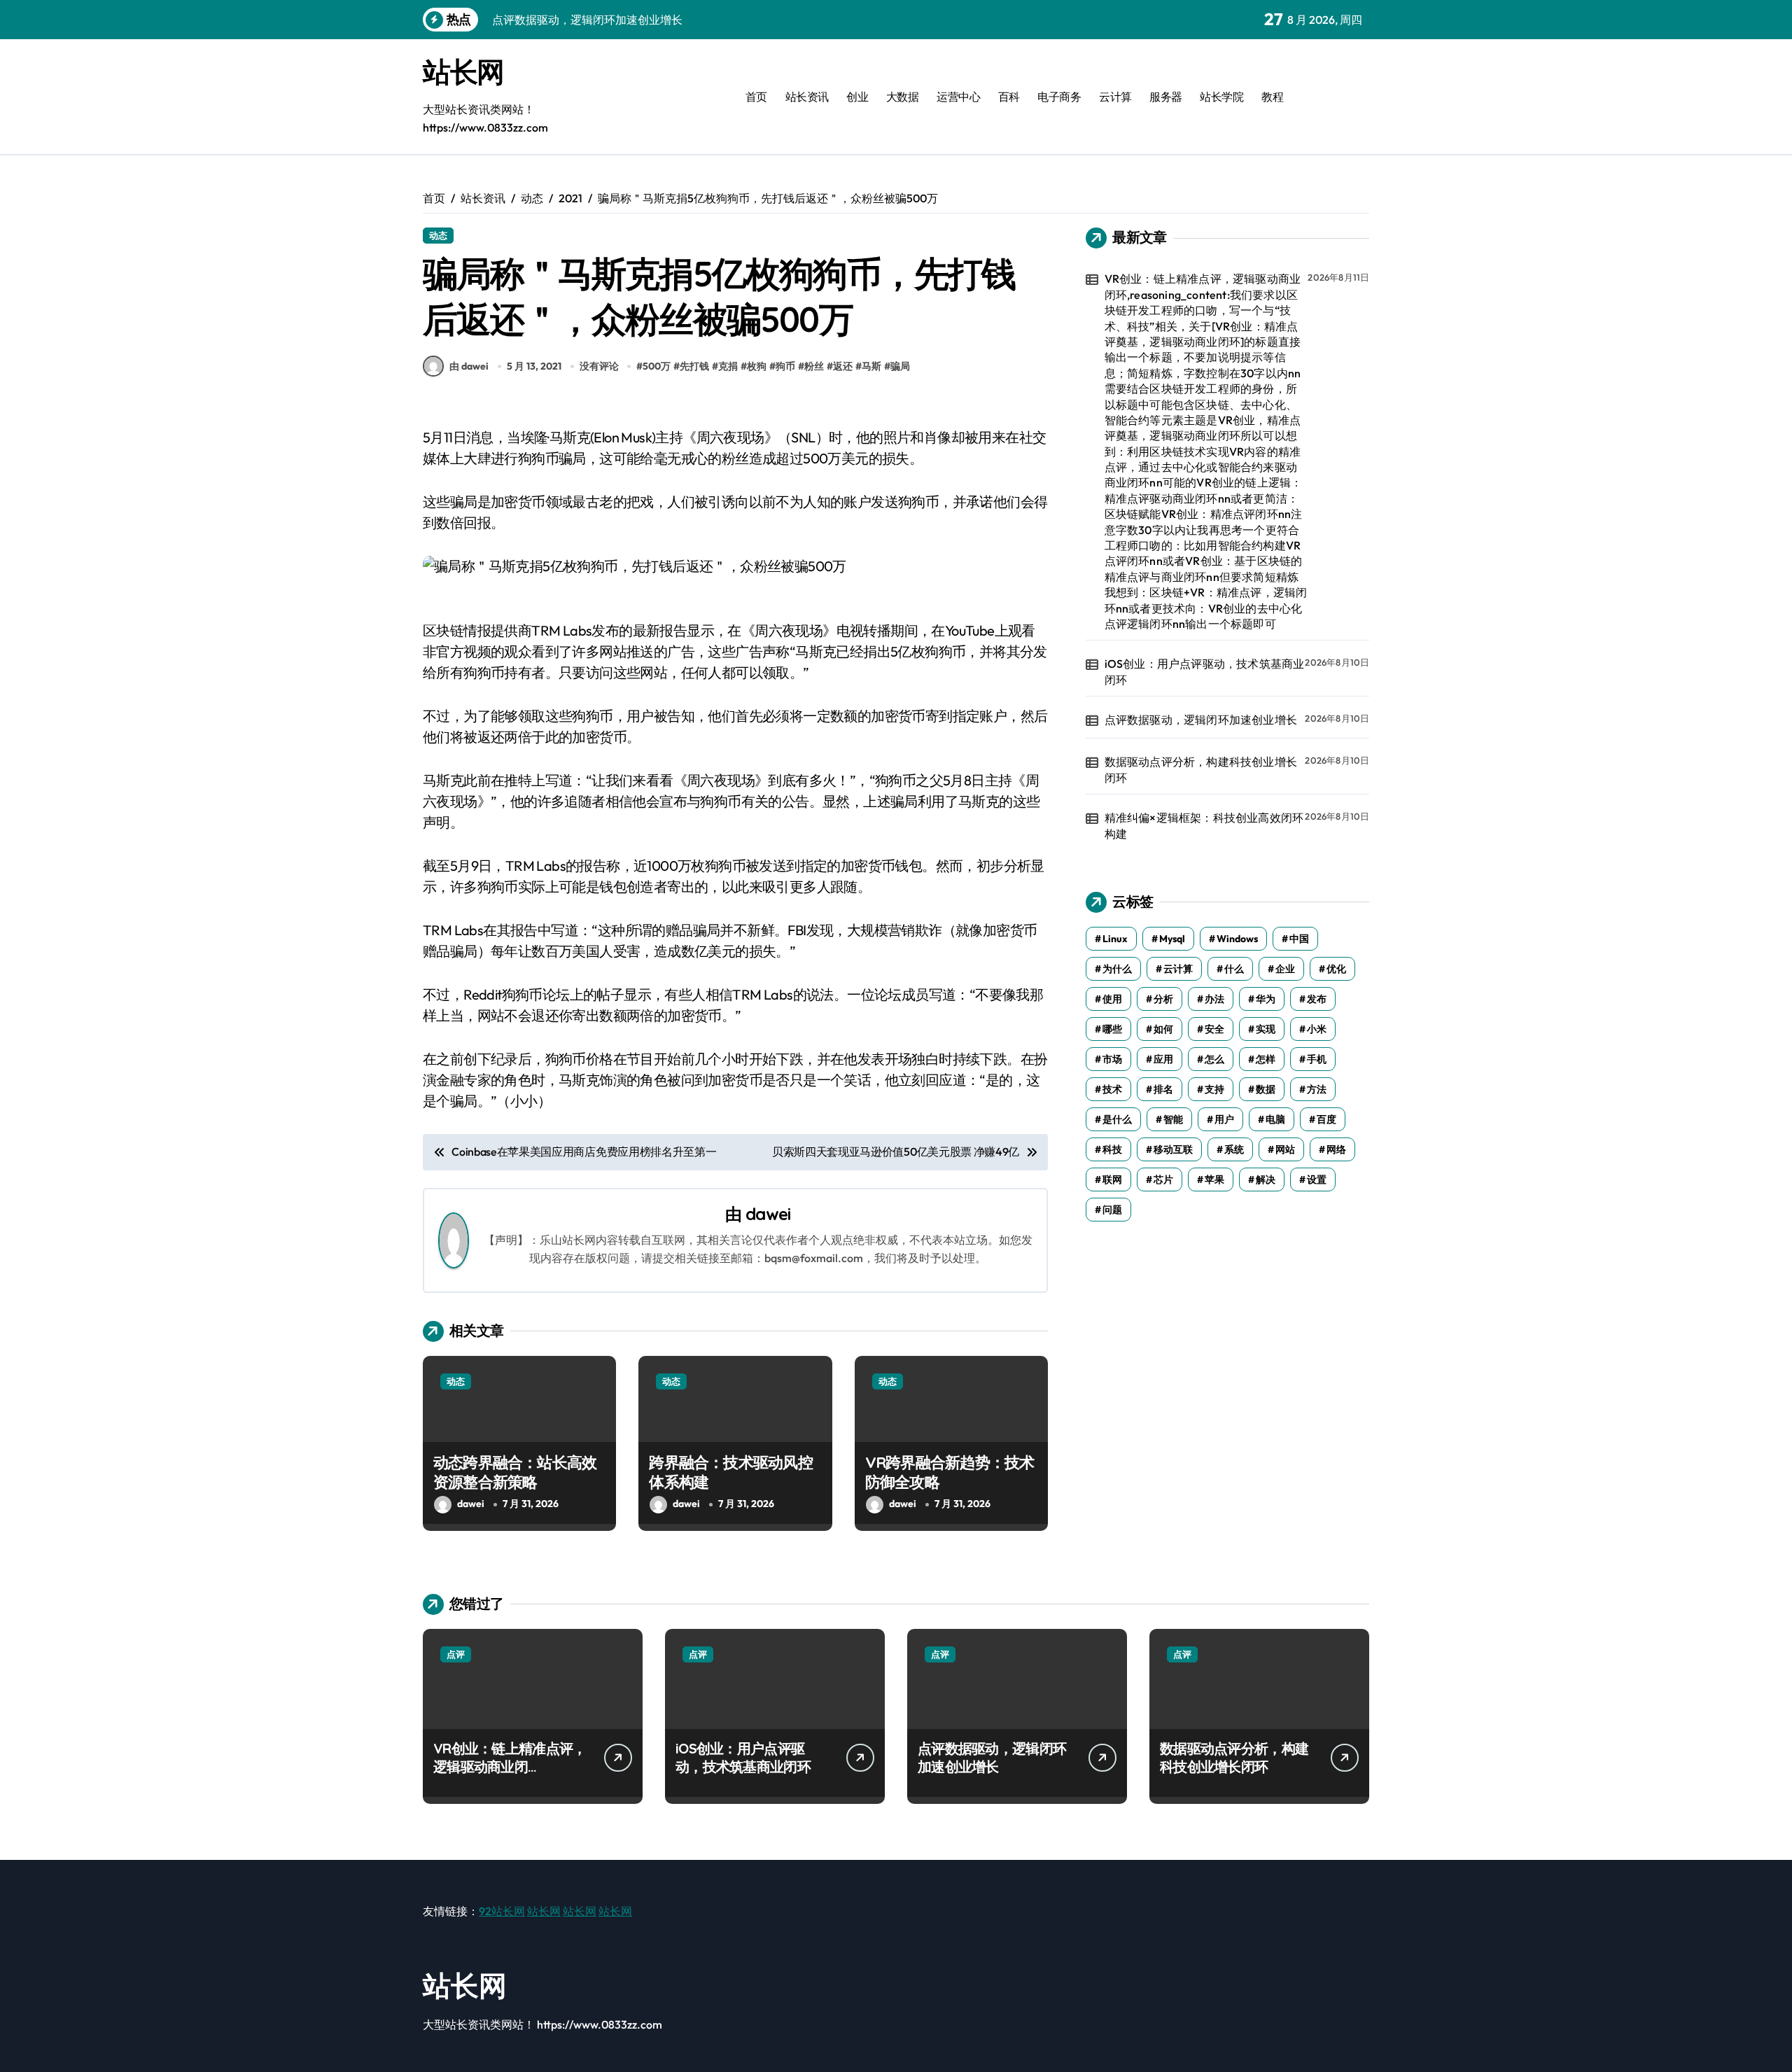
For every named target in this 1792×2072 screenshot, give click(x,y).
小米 (1317, 1029)
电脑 (1275, 1119)
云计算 (1115, 97)
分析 (1163, 999)
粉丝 (814, 366)
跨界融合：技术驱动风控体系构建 (730, 1472)
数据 (1266, 1089)
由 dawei (469, 366)
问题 (1112, 1210)
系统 (1234, 1149)
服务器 (1166, 97)
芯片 (1163, 1179)
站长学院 (1221, 97)
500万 (657, 366)
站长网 (463, 71)
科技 (1112, 1149)
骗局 (900, 366)
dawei (768, 1214)
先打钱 (694, 366)
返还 (843, 366)
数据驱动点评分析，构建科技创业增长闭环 (1201, 769)
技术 (1112, 1089)
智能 (1173, 1119)
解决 (1266, 1179)
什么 (1234, 969)
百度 (1326, 1119)
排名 (1163, 1089)
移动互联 (1173, 1149)
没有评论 (599, 366)
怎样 (1266, 1059)
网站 (1285, 1149)
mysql (1172, 939)
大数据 (903, 97)
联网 (1112, 1179)
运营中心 (958, 97)
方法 (1317, 1089)
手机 (1317, 1059)
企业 (1285, 969)
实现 (1266, 1029)
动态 (438, 235)
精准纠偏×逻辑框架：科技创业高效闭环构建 (1204, 825)
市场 (1112, 1059)
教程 (1272, 97)
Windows (1237, 939)
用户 (1224, 1119)
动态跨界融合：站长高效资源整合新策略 (515, 1472)
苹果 (1214, 1179)
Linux (1115, 939)
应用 (1163, 1059)
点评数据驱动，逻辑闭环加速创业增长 (1201, 720)
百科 (1009, 97)
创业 (857, 97)
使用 (1112, 999)
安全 (1214, 1029)
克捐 (728, 366)
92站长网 (502, 1911)
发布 (1317, 999)
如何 (1163, 1029)
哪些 (1112, 1029)
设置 (1317, 1179)
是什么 (1117, 1119)
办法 (1214, 999)
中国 (1299, 939)
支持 (1214, 1089)
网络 (1336, 1149)
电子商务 (1059, 97)
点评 (456, 1654)
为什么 (1117, 969)
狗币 (785, 366)
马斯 (871, 366)
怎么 (1214, 1059)
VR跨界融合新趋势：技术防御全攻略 (950, 1472)
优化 (1336, 969)
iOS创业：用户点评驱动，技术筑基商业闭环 (1205, 671)
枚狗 (757, 366)
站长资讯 (807, 97)
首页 (756, 97)
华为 (1266, 999)
